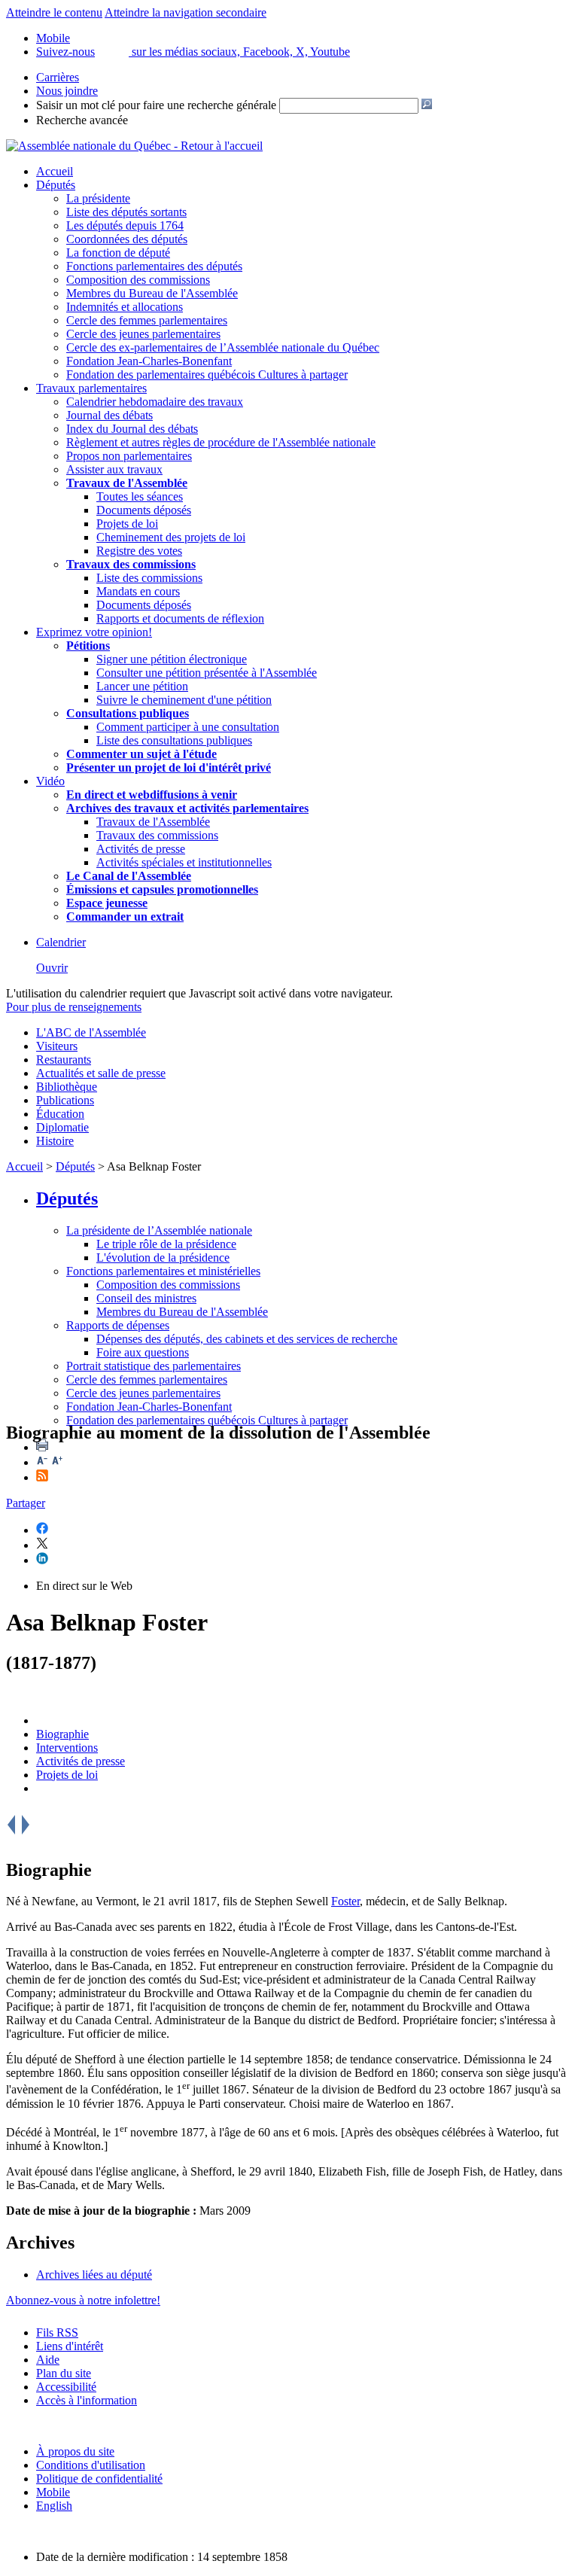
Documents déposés (144, 510)
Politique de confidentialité (99, 2479)
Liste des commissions (149, 578)
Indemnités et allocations (125, 307)
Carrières (58, 77)
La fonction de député (118, 253)
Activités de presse (141, 849)
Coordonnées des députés (127, 239)
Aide (48, 2360)
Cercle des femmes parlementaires (147, 320)
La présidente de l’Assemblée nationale (159, 1230)
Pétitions (88, 646)
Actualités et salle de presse (101, 1073)
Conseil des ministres (146, 1298)
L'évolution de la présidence (163, 1258)
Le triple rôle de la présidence (166, 1244)
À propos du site (75, 2451)
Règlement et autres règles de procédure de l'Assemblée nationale (221, 442)
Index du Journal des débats (132, 429)
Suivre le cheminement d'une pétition (184, 700)
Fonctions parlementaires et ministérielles (163, 1271)
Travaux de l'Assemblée (127, 483)
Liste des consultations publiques (174, 740)
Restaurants (64, 1060)
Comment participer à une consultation (188, 727)
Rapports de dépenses (118, 1325)
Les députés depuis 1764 (125, 225)
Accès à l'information (87, 2400)
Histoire (55, 1141)
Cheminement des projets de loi (171, 537)
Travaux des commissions (131, 564)
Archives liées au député (94, 2275)
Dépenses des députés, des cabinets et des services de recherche (247, 1339)
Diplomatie (62, 1127)
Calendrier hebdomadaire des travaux (155, 402)
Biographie (62, 1734)
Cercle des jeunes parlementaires (143, 334)
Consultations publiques (128, 713)
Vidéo (50, 781)
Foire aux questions (143, 1352)
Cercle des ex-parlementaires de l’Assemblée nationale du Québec (223, 347)
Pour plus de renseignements (74, 1007)
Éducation (60, 1114)
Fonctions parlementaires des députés (154, 266)
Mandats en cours (138, 591)
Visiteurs (57, 1046)
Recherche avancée (82, 120)
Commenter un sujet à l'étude (141, 754)
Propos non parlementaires (129, 456)
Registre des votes (139, 551)
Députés (56, 185)
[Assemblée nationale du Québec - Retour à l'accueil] (134, 146)
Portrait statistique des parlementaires (154, 1366)
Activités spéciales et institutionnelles (184, 862)
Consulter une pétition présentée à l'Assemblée (207, 673)
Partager (26, 1503)
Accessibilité (66, 2387)
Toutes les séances (140, 496)
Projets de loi (127, 524)
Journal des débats (110, 415)
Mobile (53, 2492)
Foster (345, 1901)
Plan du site (64, 2373)
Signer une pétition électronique (172, 659)
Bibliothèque (67, 1087)
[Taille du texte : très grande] (57, 1462)
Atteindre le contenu (54, 12)
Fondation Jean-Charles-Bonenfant (149, 361)
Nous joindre (67, 91)
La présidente (98, 198)
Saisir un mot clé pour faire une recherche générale (156, 105)
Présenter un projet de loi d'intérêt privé (169, 767)
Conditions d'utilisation (91, 2465)
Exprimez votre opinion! (94, 632)
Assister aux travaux (114, 469)
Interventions (67, 1748)
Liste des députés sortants (126, 212)
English (54, 2506)
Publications (65, 1100)
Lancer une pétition (142, 686)
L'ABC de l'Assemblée (91, 1032)
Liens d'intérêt (70, 2346)
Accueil (55, 171)
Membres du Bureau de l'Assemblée (152, 293)
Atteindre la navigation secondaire (186, 12)
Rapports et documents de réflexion (180, 618)
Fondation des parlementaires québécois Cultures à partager (207, 375)
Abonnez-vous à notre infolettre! (83, 2300)
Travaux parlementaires (91, 388)
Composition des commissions (138, 280)
